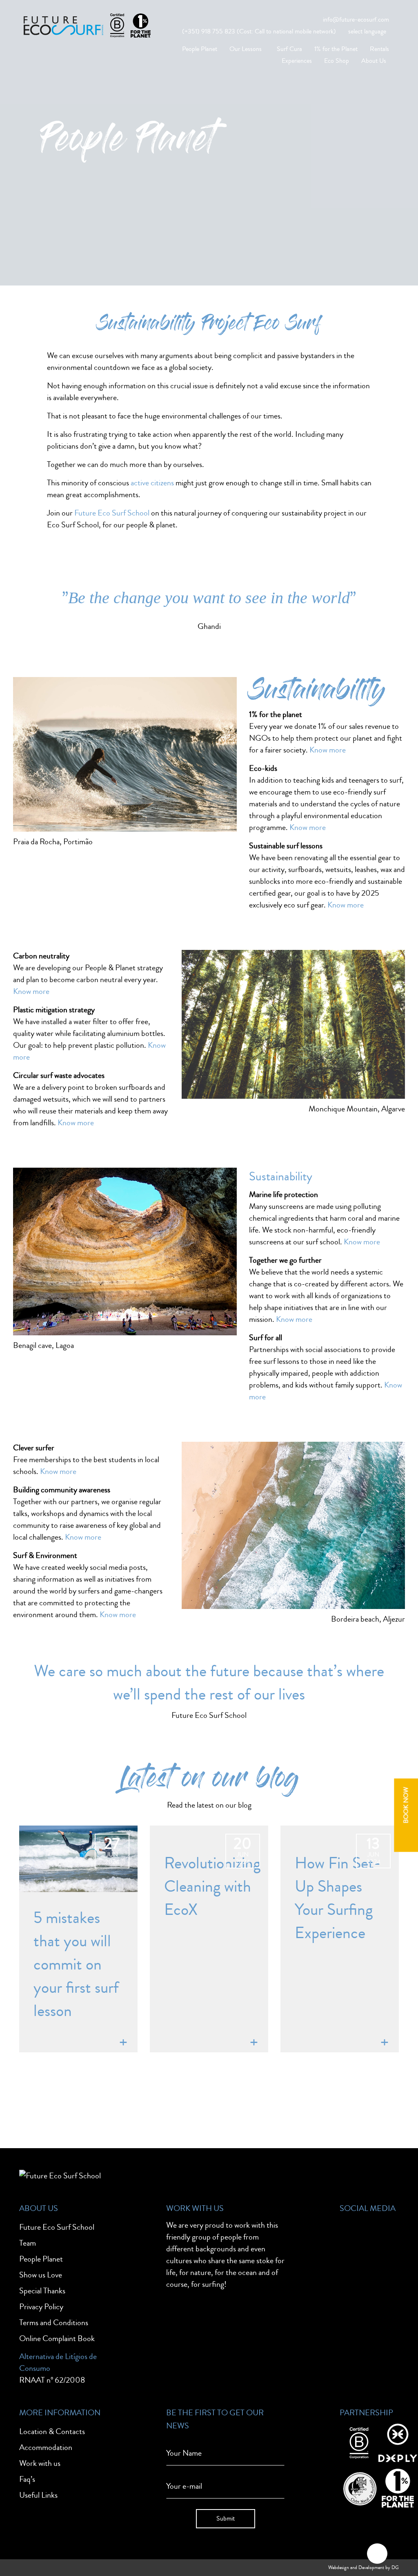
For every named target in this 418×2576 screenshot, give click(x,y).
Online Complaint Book (57, 2338)
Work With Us (195, 2208)
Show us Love (41, 2275)
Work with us (40, 2463)
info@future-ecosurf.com (356, 20)
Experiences (297, 61)
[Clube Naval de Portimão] (359, 2487)
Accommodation (46, 2447)
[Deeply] (398, 2442)
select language (367, 31)
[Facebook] (350, 2235)
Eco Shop (337, 61)
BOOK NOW (406, 1805)
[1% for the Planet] (398, 2487)
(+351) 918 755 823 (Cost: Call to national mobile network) (259, 31)
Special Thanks (42, 2291)
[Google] (376, 2263)
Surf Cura (289, 49)
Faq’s (27, 2479)
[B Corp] (359, 2442)
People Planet (200, 49)
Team (28, 2243)
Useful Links (38, 2495)
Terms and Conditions (54, 2323)
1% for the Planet (336, 49)
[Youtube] (376, 2291)
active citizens (152, 483)
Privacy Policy (41, 2307)
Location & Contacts (52, 2431)
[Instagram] (376, 2235)
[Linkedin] (350, 2291)
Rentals (379, 49)
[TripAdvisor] (350, 2263)
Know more (328, 750)
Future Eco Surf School (112, 513)
